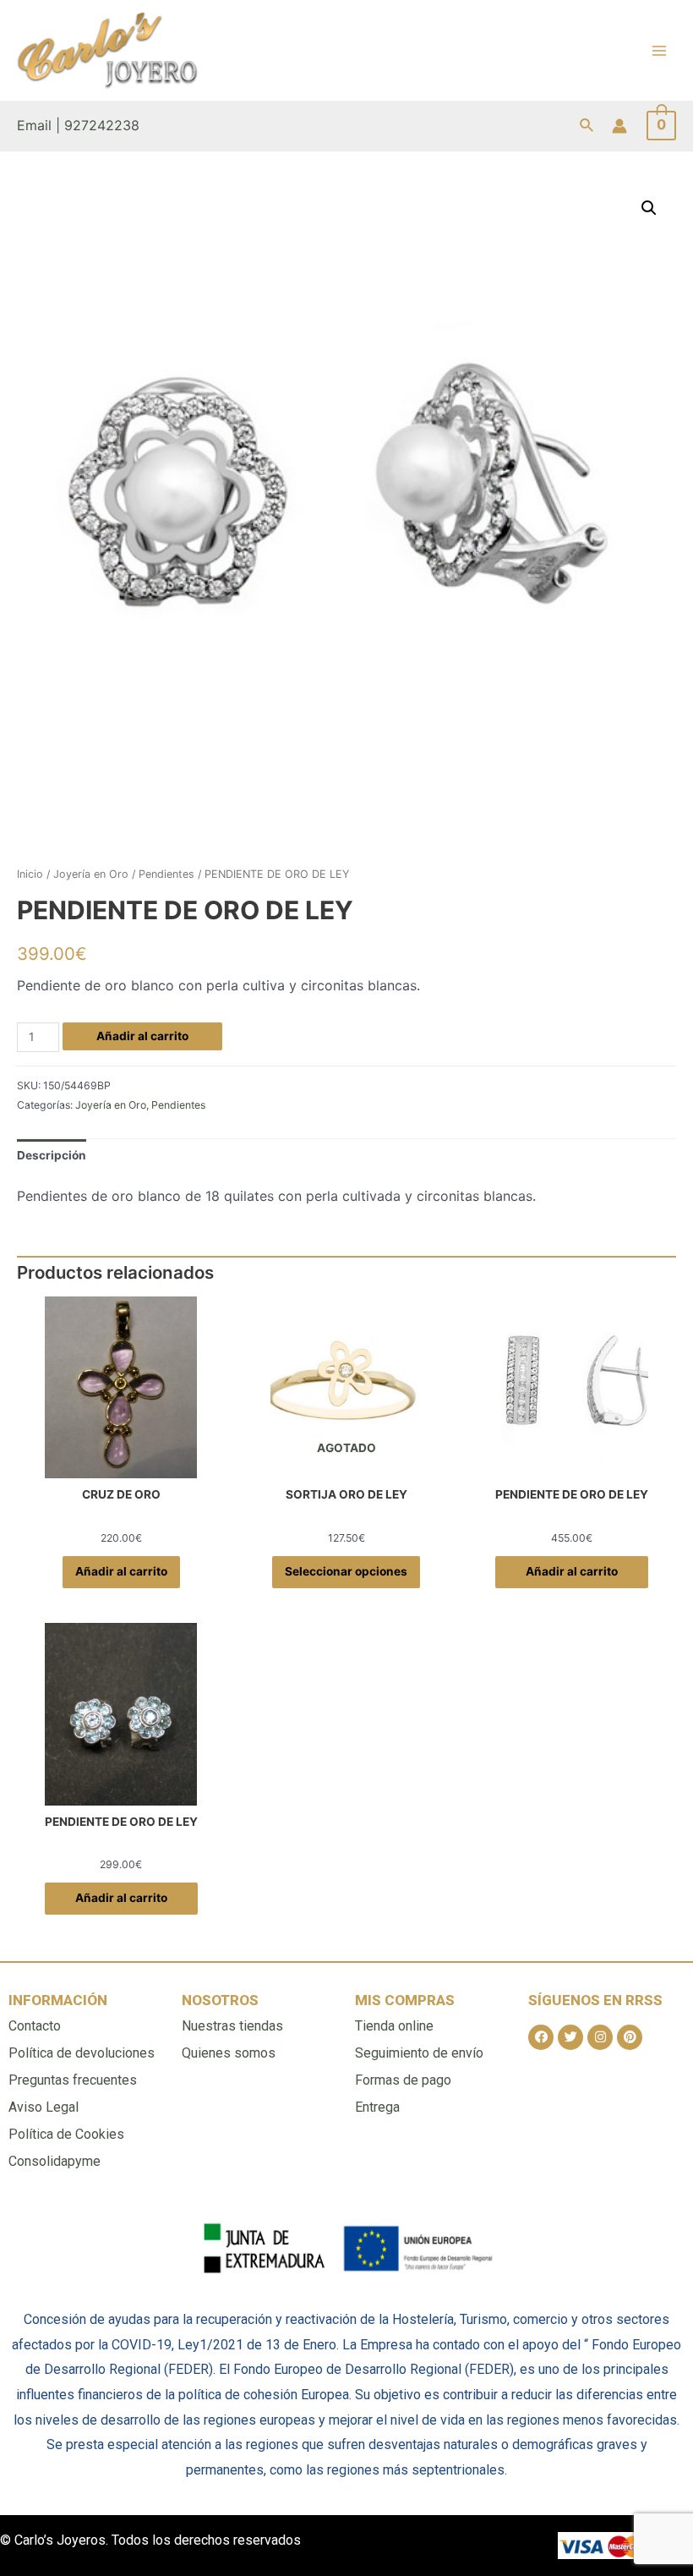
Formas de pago (403, 2080)
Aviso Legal (44, 2107)
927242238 (102, 125)
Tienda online (394, 2026)
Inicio (30, 874)
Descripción (52, 1155)
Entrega (377, 2107)
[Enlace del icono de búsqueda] (587, 126)
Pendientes (166, 874)
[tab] (52, 1156)
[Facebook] (541, 2037)
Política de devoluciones (82, 2053)
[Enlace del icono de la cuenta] (619, 126)
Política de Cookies (66, 2134)
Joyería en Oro (91, 874)
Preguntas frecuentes (73, 2080)
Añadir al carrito (142, 1036)
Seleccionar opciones (346, 1571)
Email (34, 125)
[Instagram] (600, 2037)
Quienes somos (229, 2053)
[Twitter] (570, 2037)
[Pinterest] (630, 2037)
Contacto (35, 2026)
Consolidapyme (55, 2161)
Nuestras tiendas (232, 2026)
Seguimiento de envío (419, 2053)
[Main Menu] (660, 50)
